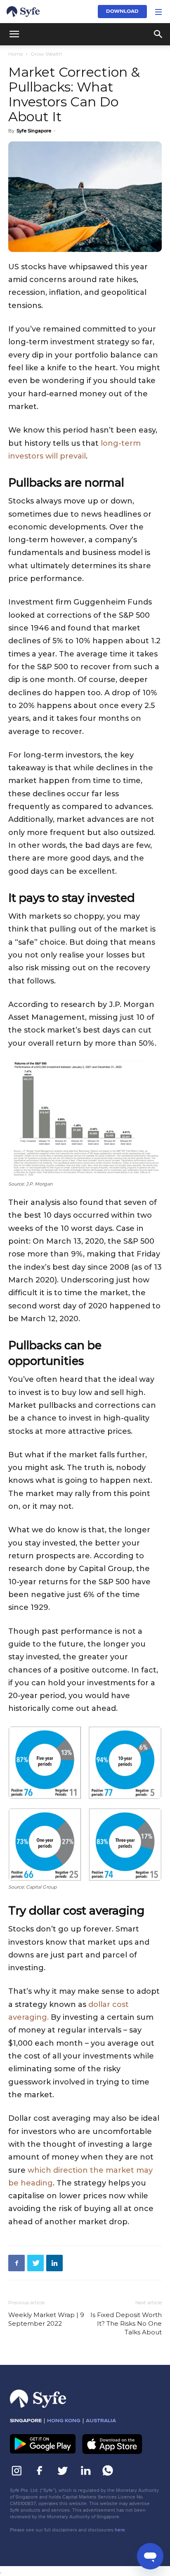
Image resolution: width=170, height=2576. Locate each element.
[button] (158, 12)
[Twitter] (35, 2263)
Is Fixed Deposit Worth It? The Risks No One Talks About (126, 2323)
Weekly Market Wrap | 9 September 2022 (46, 2319)
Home (15, 54)
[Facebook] (17, 2263)
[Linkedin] (54, 2263)
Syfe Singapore (34, 131)
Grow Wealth (46, 54)
